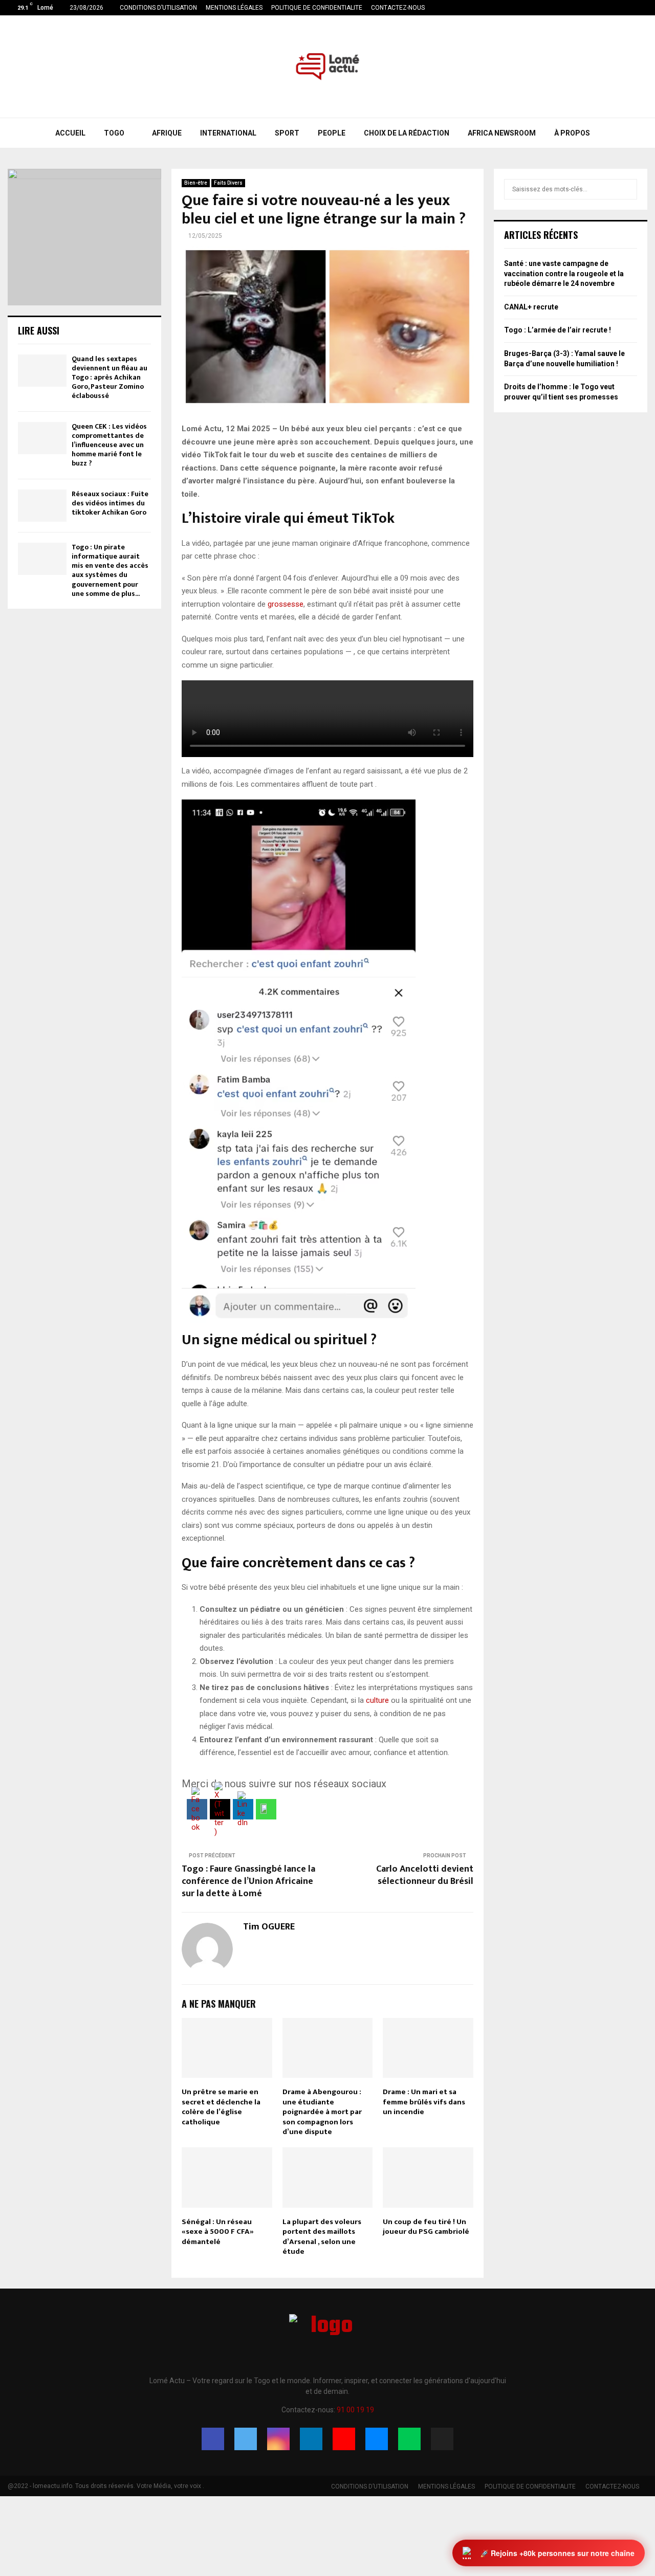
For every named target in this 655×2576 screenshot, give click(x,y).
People (332, 133)
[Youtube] (344, 2439)
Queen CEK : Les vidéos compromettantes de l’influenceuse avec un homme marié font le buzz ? (109, 445)
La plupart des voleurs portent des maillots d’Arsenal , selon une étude (322, 2237)
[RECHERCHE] (627, 189)
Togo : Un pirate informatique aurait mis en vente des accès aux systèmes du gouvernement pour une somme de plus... (110, 570)
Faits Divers (228, 183)
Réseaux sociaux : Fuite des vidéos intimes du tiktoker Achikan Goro (110, 503)
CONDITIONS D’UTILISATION (158, 8)
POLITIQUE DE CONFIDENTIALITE (317, 8)
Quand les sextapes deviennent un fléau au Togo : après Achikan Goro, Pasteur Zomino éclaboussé (110, 377)
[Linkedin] (311, 2439)
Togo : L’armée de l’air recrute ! (558, 330)
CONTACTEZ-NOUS (398, 8)
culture (377, 1700)
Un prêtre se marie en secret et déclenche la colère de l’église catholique (221, 2107)
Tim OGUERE (269, 1927)
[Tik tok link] (645, 8)
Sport (287, 133)
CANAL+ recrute (531, 307)
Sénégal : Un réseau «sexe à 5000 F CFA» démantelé (218, 2232)
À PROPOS (572, 133)
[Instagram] (278, 2439)
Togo (114, 133)
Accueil (70, 133)
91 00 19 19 (355, 2410)
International (228, 133)
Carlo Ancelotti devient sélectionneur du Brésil (425, 1875)
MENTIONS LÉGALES (234, 8)
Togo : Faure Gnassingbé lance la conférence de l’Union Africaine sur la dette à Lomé (248, 1881)
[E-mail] (377, 2439)
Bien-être (196, 183)
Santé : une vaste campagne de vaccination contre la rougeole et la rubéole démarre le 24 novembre (564, 273)
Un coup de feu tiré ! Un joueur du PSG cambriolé (426, 2227)
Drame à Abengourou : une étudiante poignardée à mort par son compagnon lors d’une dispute (322, 2112)
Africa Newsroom (502, 133)
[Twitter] (246, 2439)
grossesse (286, 604)
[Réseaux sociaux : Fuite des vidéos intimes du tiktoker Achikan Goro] (42, 506)
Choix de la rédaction (407, 133)
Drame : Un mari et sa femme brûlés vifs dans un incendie (424, 2102)
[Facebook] (213, 2439)
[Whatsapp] (409, 2439)
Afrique (167, 133)
